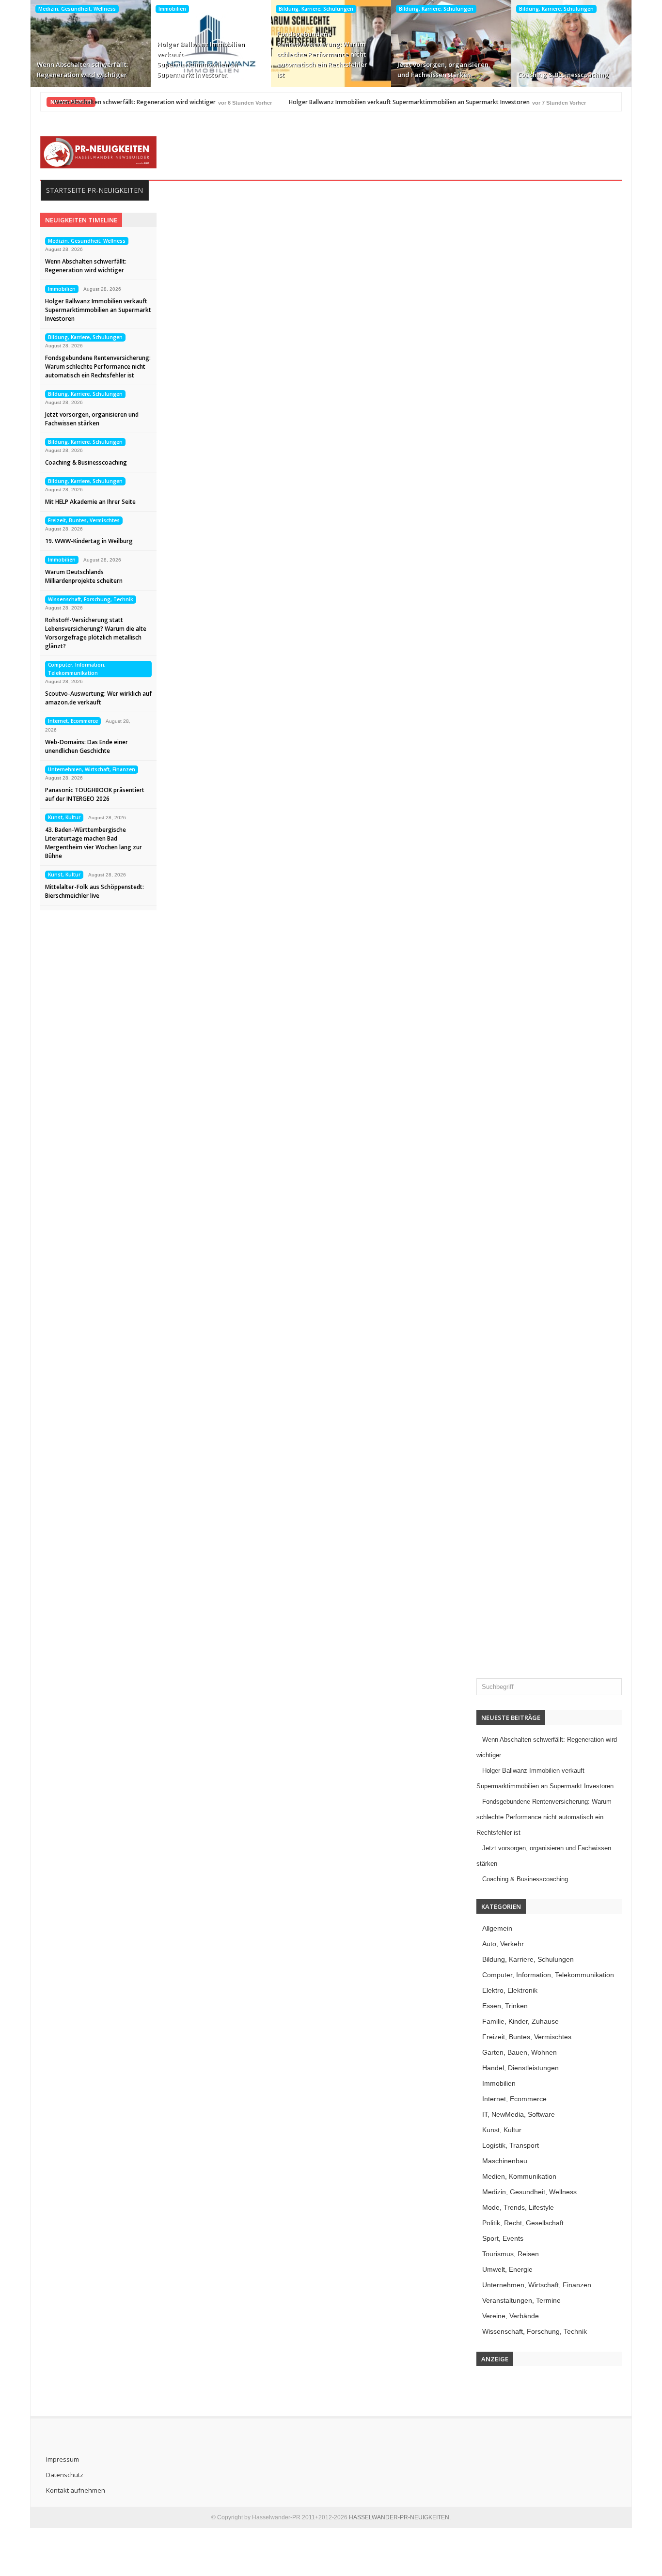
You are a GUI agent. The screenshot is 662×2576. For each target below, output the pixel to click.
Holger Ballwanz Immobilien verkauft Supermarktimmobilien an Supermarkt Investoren (201, 59)
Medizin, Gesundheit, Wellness (77, 9)
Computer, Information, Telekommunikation (77, 669)
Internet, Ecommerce (73, 721)
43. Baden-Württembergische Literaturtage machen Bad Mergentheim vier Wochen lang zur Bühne (94, 843)
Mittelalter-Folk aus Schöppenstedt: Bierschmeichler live (95, 891)
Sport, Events (503, 2238)
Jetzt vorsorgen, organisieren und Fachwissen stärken (443, 70)
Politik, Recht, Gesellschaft (523, 2223)
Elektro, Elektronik (510, 1990)
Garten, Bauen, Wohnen (520, 2052)
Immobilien (172, 9)
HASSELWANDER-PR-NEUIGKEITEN (399, 2517)
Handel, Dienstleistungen (520, 2068)
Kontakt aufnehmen (76, 2490)
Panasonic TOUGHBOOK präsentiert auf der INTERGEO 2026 (95, 794)
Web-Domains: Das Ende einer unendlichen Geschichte (87, 746)
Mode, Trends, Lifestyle (518, 2207)
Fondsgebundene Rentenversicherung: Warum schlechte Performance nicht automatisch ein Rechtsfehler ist (322, 54)
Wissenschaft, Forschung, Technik (91, 599)
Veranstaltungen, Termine (521, 2300)
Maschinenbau (505, 2161)
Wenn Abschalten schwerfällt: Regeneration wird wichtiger (82, 70)
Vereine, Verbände (511, 2316)
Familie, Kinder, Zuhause (520, 2021)
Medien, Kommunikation (519, 2176)
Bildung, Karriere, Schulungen (316, 9)
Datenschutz (65, 2475)
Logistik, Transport (511, 2145)
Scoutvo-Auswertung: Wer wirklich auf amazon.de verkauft (98, 698)
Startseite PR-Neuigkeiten (95, 190)
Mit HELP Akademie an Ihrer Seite (90, 502)
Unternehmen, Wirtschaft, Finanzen (92, 769)
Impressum (63, 2459)
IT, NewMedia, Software (519, 2114)
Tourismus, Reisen (511, 2254)
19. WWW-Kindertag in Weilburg (89, 541)
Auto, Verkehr (503, 1944)
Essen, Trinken (505, 2006)
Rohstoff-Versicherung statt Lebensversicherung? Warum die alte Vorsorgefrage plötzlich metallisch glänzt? (96, 633)
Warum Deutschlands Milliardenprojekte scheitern (84, 576)
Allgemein (497, 1928)
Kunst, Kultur (64, 817)
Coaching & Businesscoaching (563, 75)
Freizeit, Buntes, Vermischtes (84, 520)
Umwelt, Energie (507, 2269)
